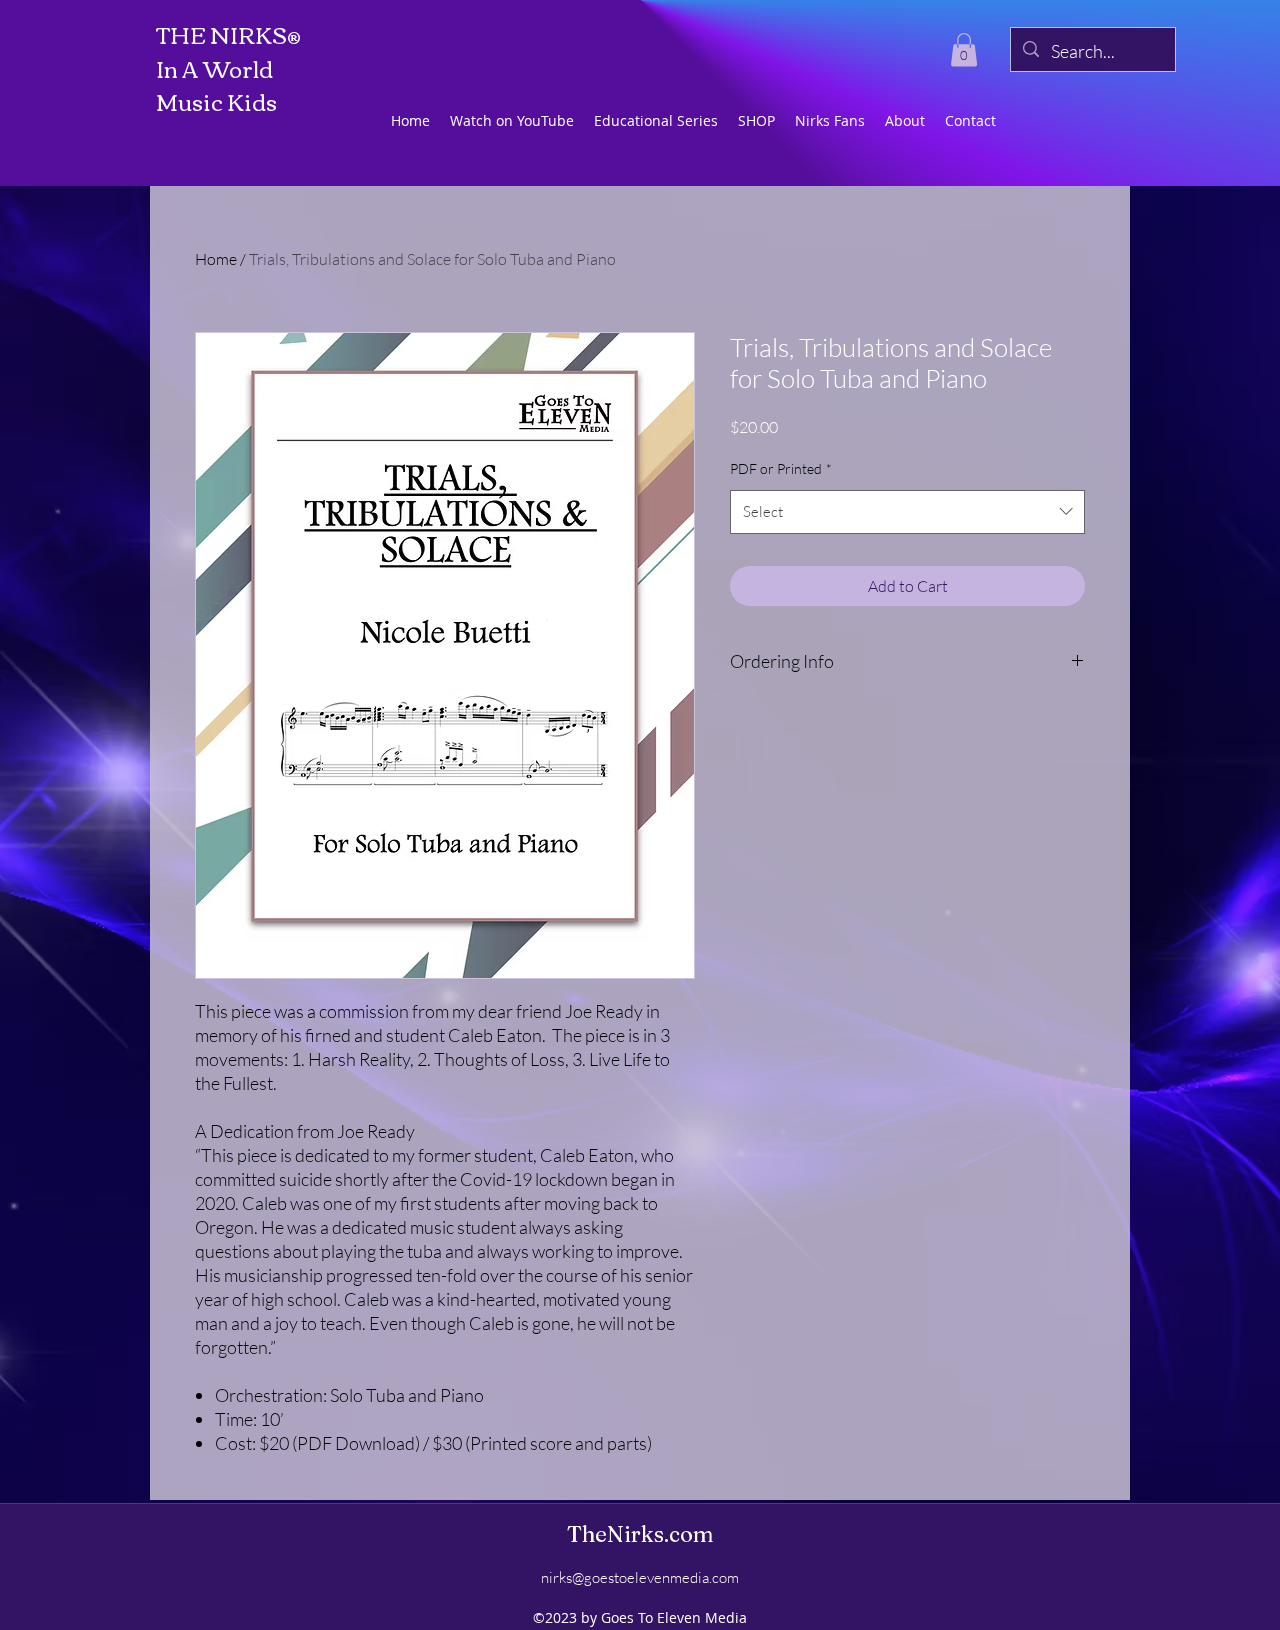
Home (216, 259)
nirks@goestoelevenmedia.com (640, 1577)
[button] (964, 49)
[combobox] (907, 512)
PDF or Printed (781, 468)
